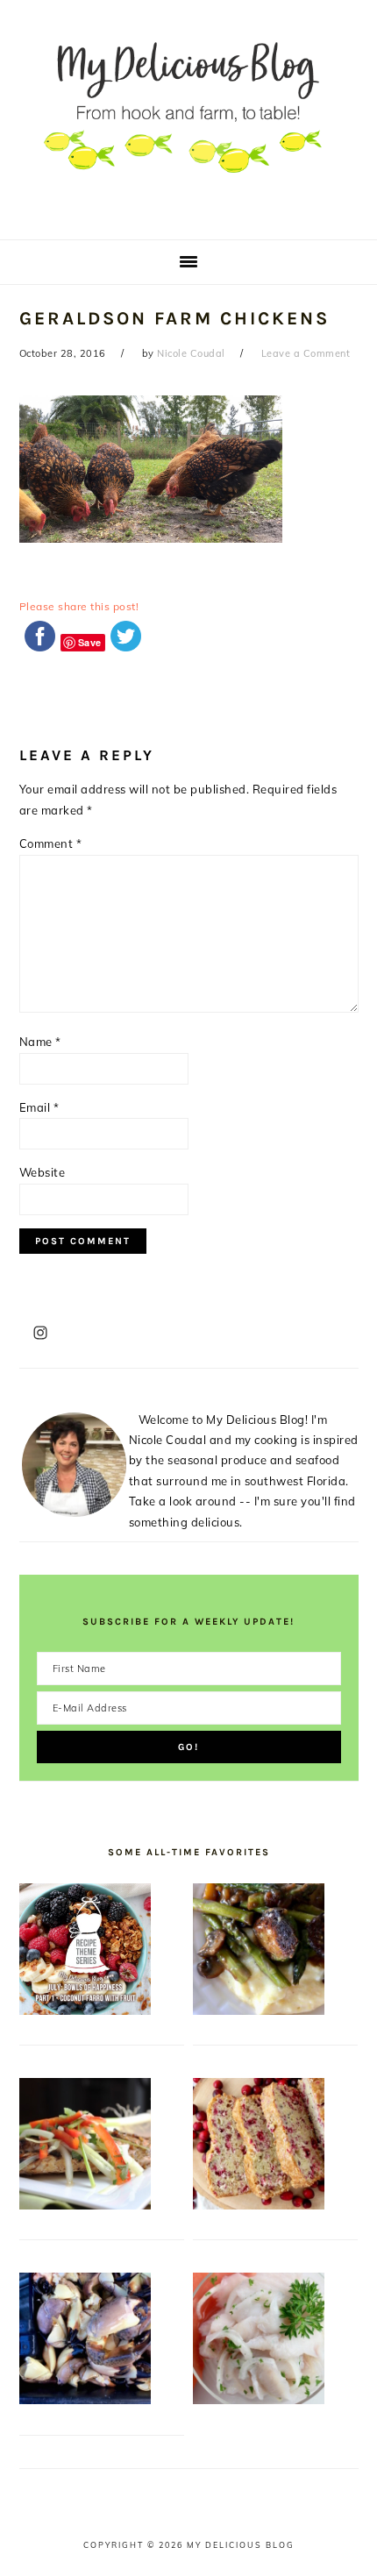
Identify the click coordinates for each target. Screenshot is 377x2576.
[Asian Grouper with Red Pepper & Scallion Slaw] (85, 2205)
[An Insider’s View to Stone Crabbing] (85, 2400)
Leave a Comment (306, 353)
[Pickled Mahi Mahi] (259, 2400)
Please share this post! (79, 606)
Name (40, 1042)
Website (43, 1172)
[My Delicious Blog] (188, 213)
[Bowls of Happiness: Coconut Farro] (85, 2010)
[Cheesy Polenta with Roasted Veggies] (259, 2010)
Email (39, 1107)
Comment (51, 843)
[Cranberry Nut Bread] (259, 2205)
